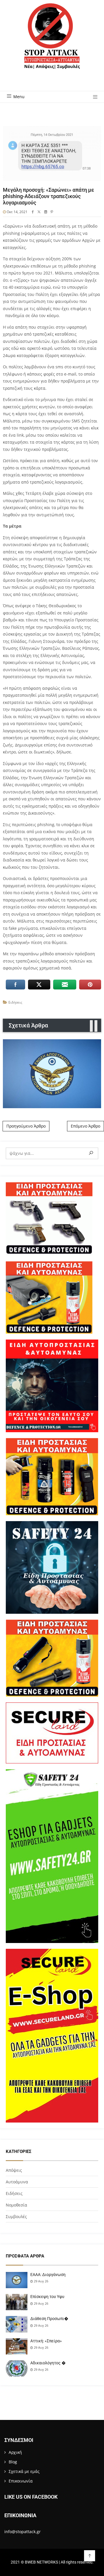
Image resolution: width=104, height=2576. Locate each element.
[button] (93, 97)
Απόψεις (14, 2170)
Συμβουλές (16, 2217)
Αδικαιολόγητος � (48, 2363)
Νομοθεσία (16, 2205)
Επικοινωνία (21, 2481)
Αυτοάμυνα (17, 2182)
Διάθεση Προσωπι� (49, 2319)
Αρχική (15, 2452)
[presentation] (91, 1026)
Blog (13, 2462)
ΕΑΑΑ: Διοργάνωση (48, 2275)
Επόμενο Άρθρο (86, 1126)
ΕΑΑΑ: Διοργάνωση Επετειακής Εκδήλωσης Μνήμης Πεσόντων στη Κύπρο (52, 1074)
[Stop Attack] (52, 43)
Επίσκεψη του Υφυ (47, 2297)
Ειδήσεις (15, 1002)
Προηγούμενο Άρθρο (26, 1126)
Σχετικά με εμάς (24, 2471)
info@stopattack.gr (23, 2532)
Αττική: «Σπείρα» (46, 2341)
